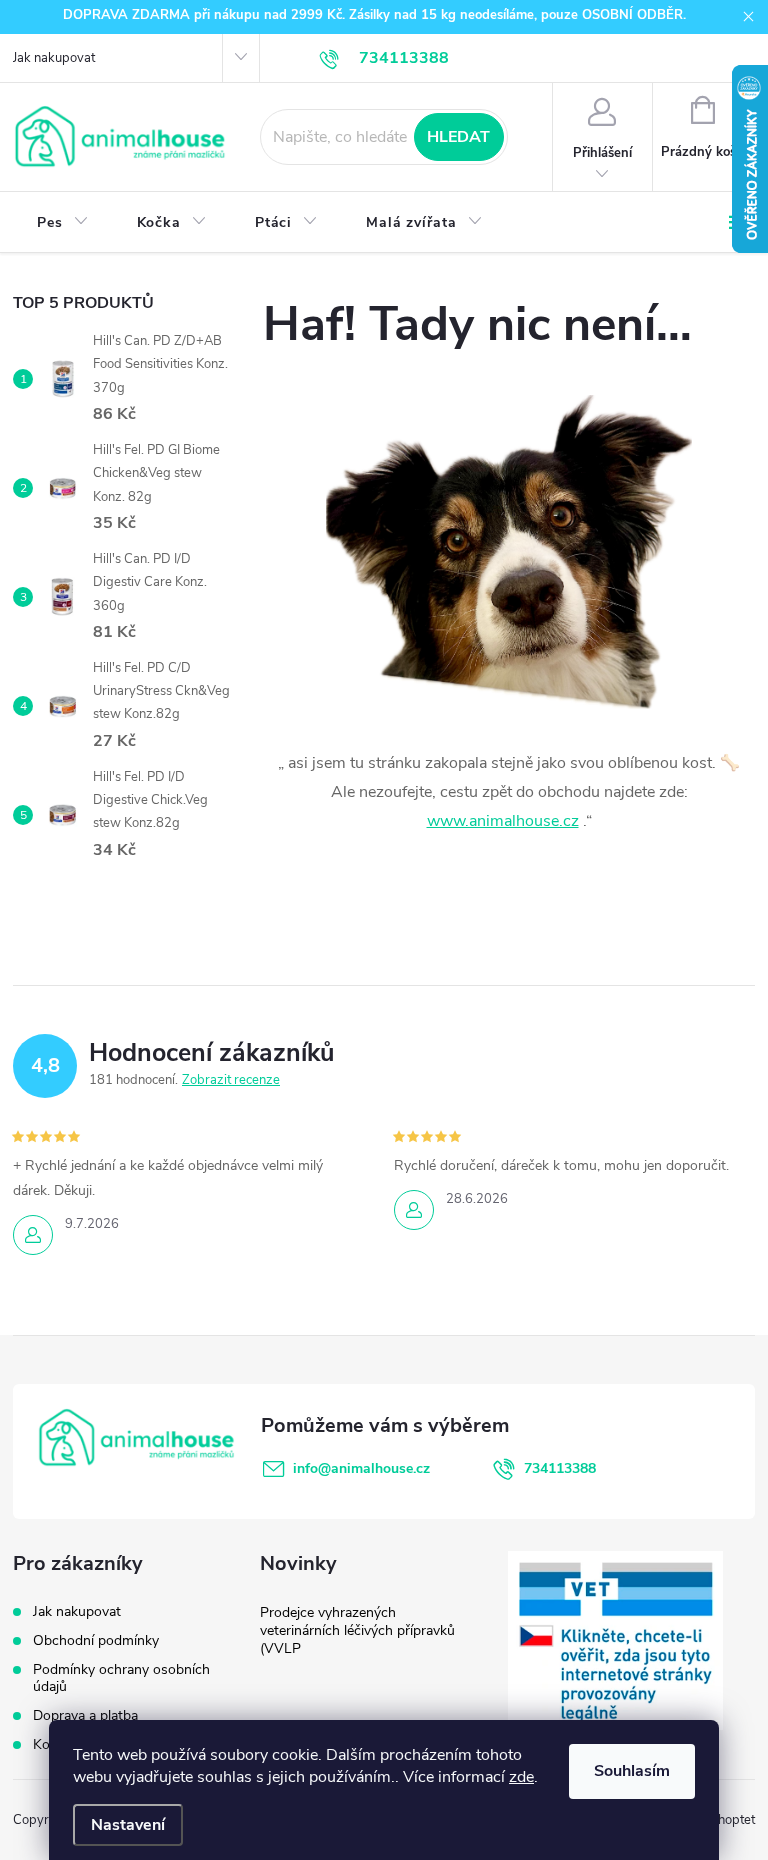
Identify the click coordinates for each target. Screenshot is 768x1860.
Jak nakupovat (54, 58)
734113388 (560, 1468)
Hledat (458, 137)
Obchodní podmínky (96, 1640)
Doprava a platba (85, 1715)
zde (521, 1777)
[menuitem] (63, 223)
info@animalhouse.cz (361, 1468)
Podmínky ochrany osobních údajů (121, 1678)
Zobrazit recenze (231, 1080)
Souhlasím (632, 1771)
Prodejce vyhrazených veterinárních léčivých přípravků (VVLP (357, 1630)
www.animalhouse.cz (503, 821)
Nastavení (128, 1825)
